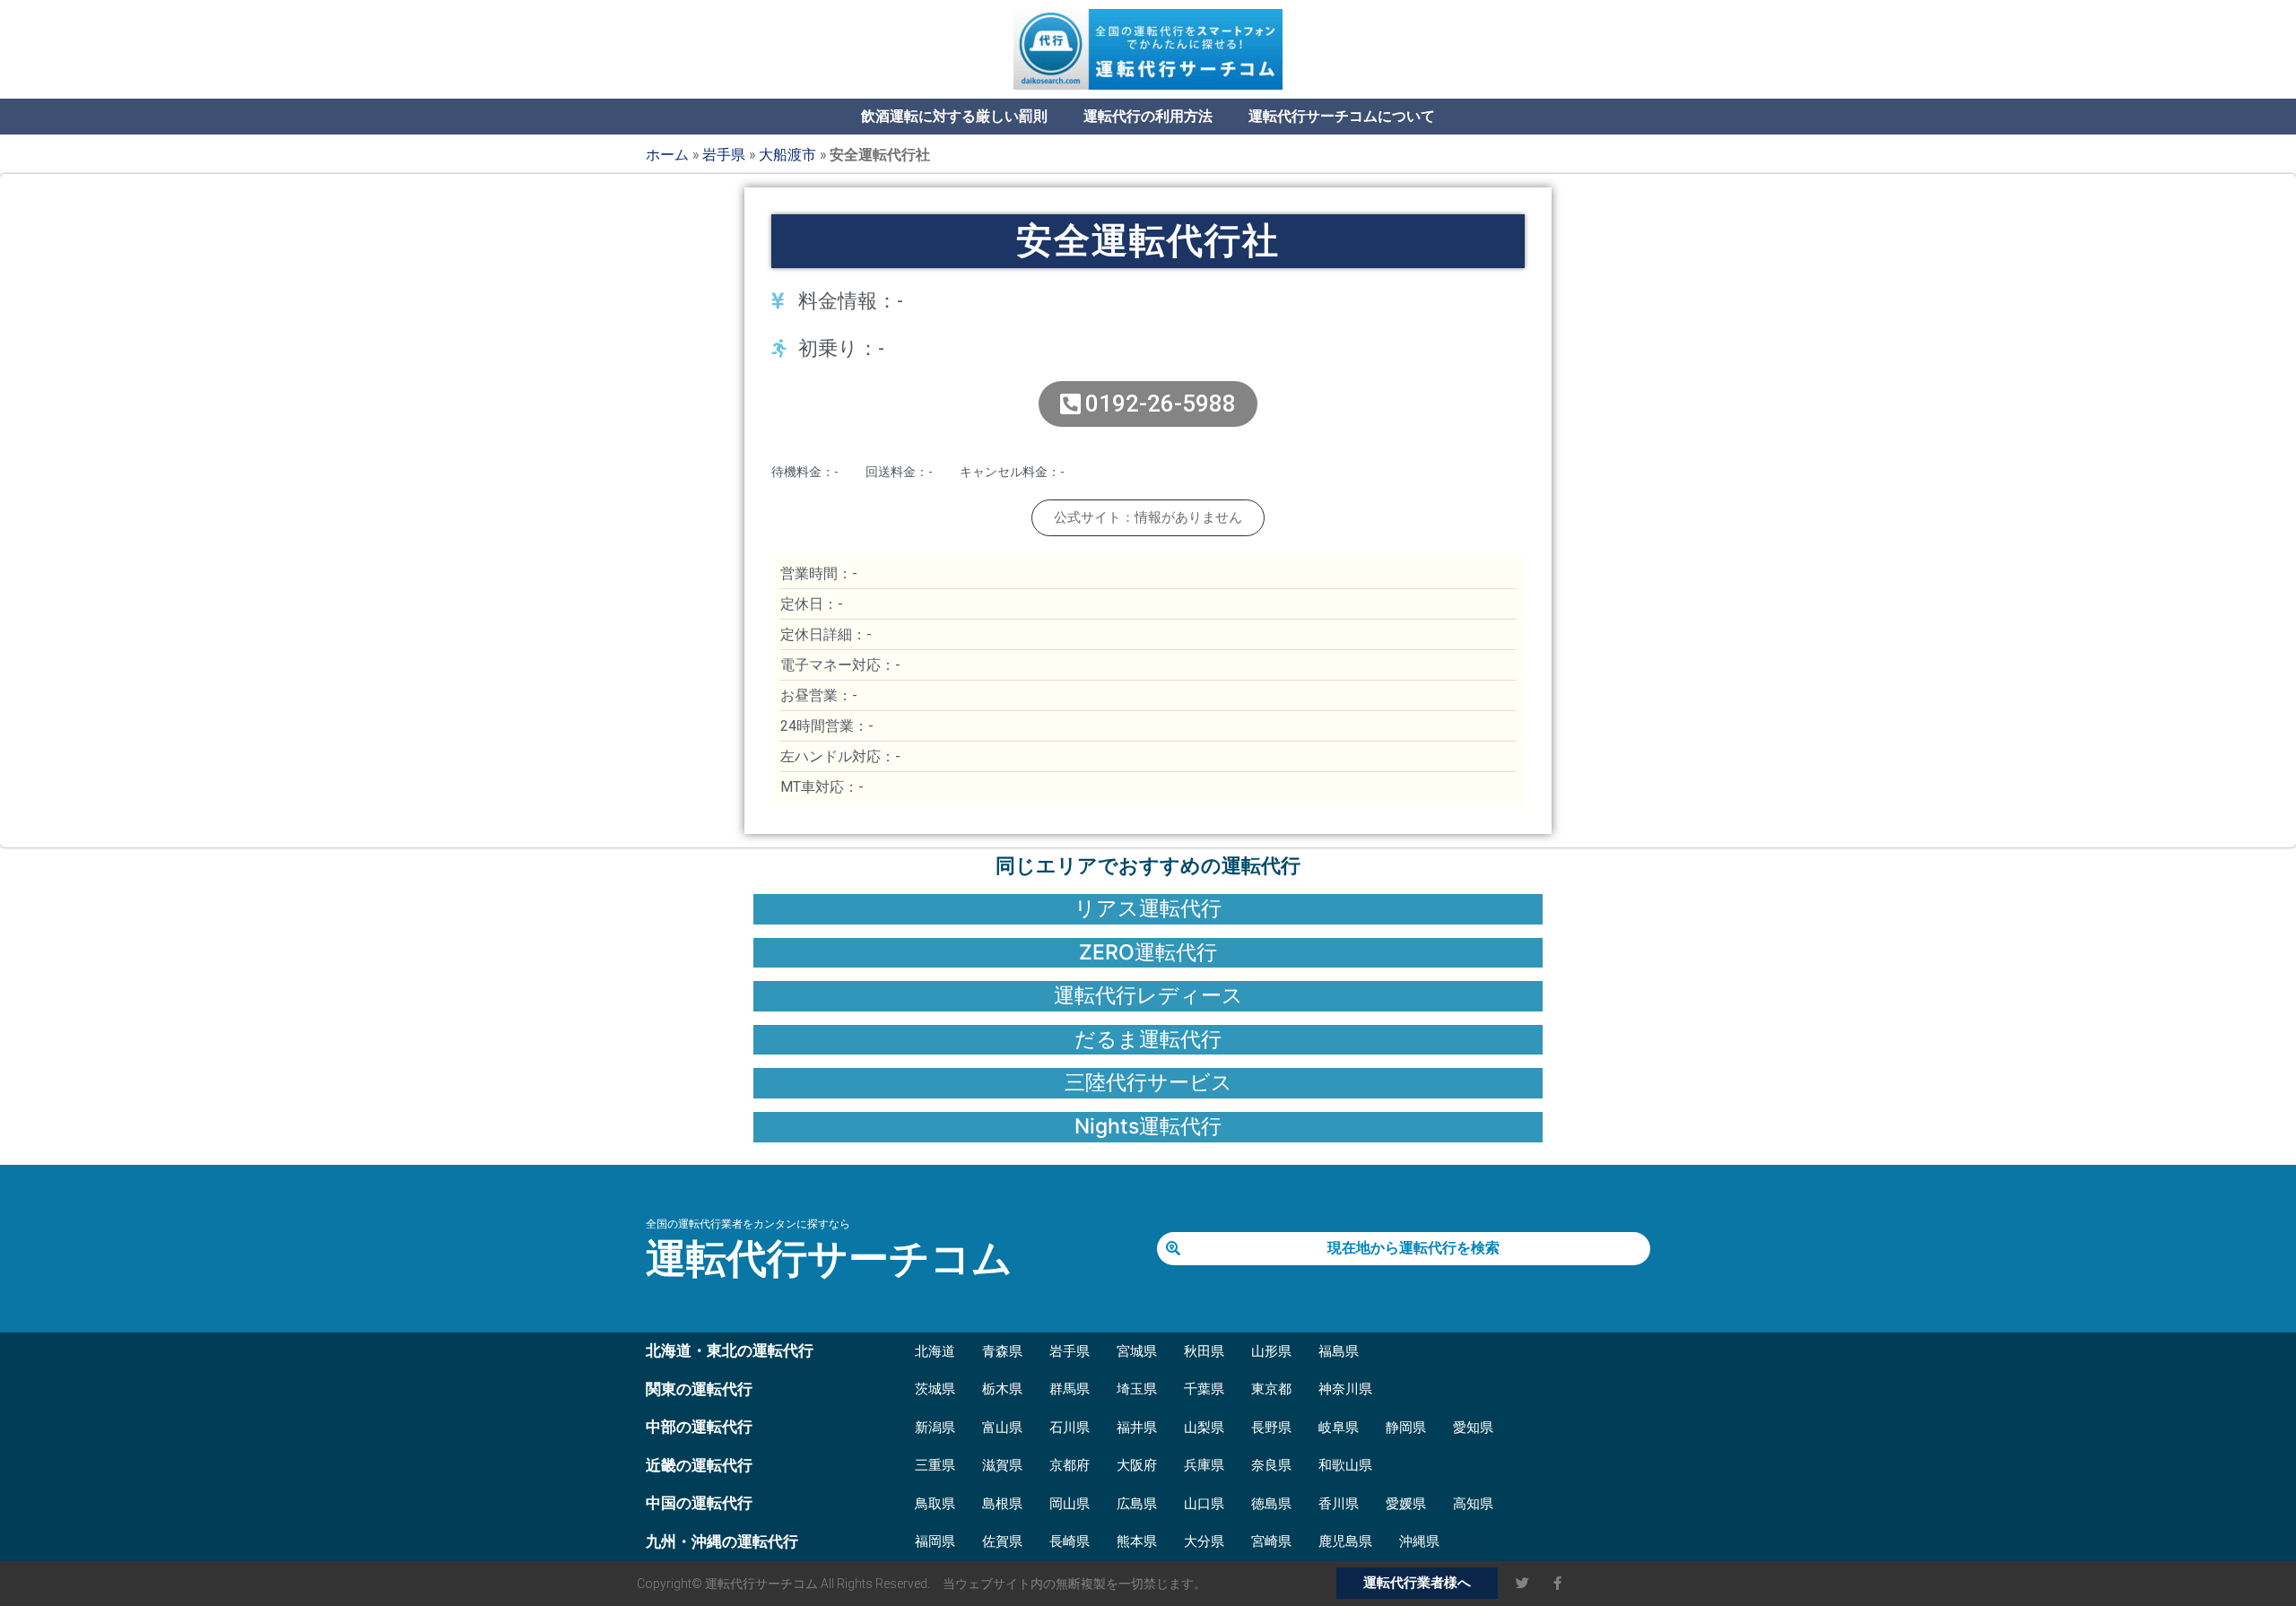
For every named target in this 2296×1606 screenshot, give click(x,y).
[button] (1148, 518)
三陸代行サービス (1148, 1082)
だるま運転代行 (1148, 1039)
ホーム (667, 154)
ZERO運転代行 (1148, 952)
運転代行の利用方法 (1148, 116)
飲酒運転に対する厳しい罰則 (954, 116)
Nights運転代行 (1148, 1126)
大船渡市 (787, 154)
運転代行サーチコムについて (1342, 116)
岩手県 (724, 154)
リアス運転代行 (1148, 908)
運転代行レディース (1148, 995)
